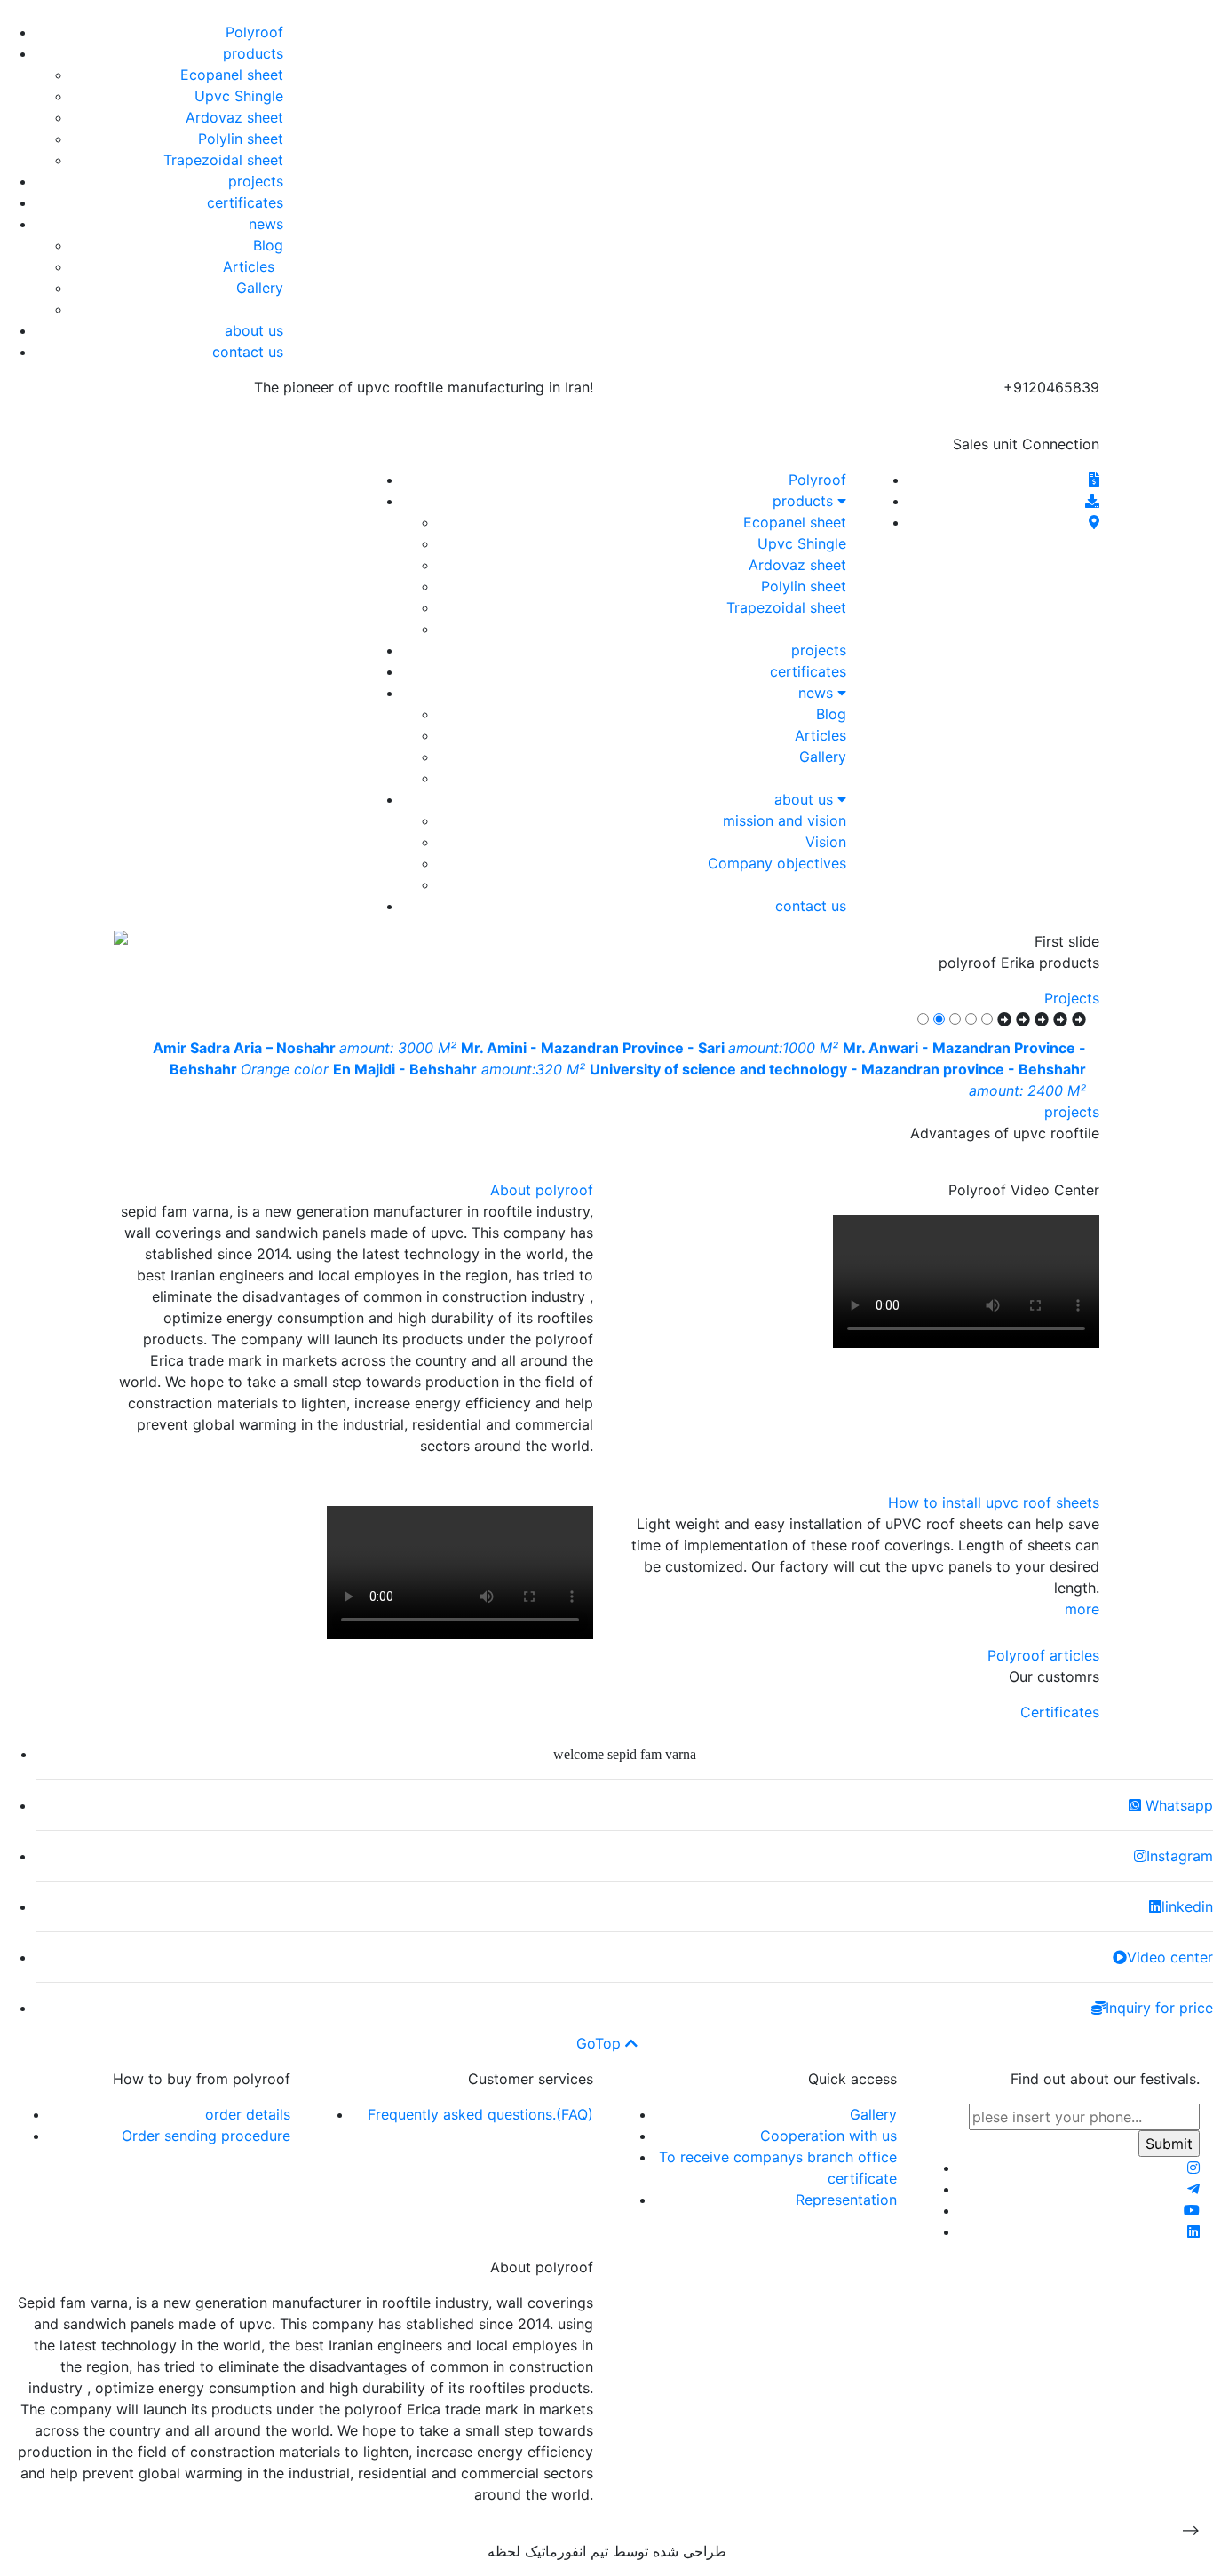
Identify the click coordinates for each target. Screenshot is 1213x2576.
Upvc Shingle (239, 96)
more (1082, 1609)
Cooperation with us (828, 2136)
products (253, 53)
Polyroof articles (1043, 1655)
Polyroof (254, 32)
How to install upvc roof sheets (994, 1502)
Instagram (1180, 1856)
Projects (1072, 998)
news (266, 224)
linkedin (1187, 1906)
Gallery (260, 288)
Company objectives (777, 863)
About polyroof (542, 1190)
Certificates (1060, 1712)
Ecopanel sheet (232, 75)
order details (248, 2114)
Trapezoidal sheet (223, 160)
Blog (268, 245)
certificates (245, 202)
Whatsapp (1177, 1805)
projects (256, 181)
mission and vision (785, 820)
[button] (1026, 941)
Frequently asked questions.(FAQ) (480, 2114)
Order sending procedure (206, 2136)
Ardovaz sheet (234, 117)
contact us (248, 352)
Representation (846, 2200)
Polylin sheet (241, 139)
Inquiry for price (1159, 2008)
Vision (826, 842)
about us (254, 330)
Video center (1170, 1957)
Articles (253, 266)
